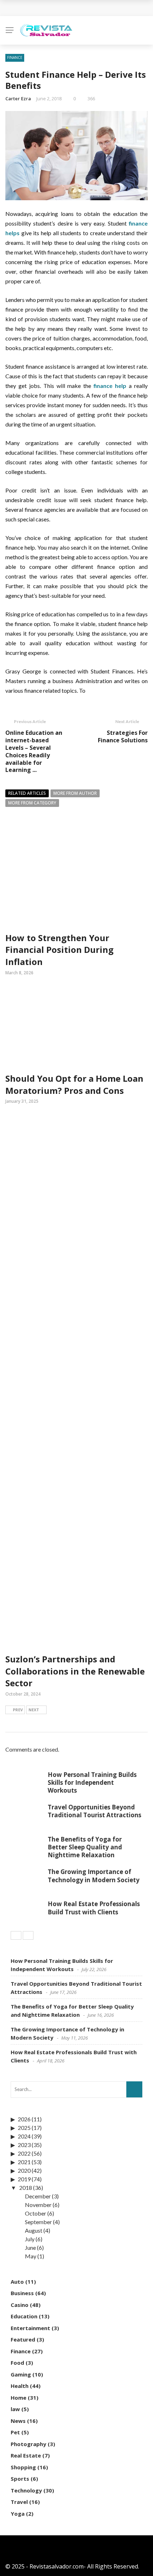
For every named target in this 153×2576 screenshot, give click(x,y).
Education (24, 2316)
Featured (23, 2339)
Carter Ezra (18, 99)
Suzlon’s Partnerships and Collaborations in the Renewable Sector (75, 1671)
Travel (19, 2502)
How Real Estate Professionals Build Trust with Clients (94, 1908)
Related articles (27, 793)
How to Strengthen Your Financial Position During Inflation (59, 950)
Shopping (23, 2467)
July (30, 2239)
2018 (26, 2188)
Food (17, 2363)
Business (22, 2293)
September (38, 2222)
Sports (20, 2479)
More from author (75, 793)
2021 (24, 2162)
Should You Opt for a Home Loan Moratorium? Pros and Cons (74, 1084)
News (18, 2421)
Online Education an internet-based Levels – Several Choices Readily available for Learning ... (34, 751)
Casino (20, 2305)
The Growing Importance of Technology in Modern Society (94, 1876)
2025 (24, 2128)
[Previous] (16, 1935)
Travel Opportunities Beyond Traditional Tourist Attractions (94, 1811)
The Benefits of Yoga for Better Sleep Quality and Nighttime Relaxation (85, 1847)
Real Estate (26, 2455)
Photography (28, 2444)
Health (20, 2386)
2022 (24, 2153)
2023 (24, 2145)
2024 (24, 2136)
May (31, 2256)
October (36, 2213)
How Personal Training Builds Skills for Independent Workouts (92, 1782)
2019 (24, 2179)
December (38, 2196)
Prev (18, 1710)
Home (19, 2398)
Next (34, 1710)
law (15, 2409)
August (34, 2230)
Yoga (18, 2514)
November (38, 2205)
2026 (24, 2119)
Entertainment (30, 2328)
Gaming (21, 2374)
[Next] (28, 1935)
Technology (26, 2490)
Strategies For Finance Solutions (123, 736)
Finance (15, 57)
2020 (24, 2170)
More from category (32, 803)
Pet (15, 2432)
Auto (17, 2282)
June (30, 2247)
